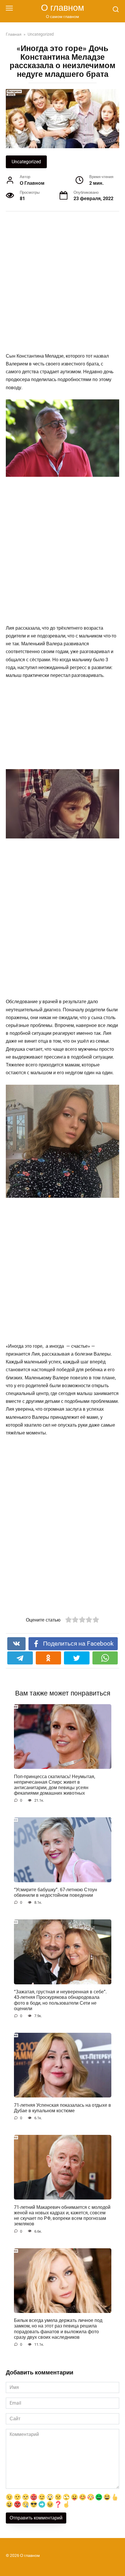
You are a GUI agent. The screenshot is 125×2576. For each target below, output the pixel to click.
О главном (63, 8)
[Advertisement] (63, 283)
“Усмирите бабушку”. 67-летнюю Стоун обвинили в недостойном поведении (56, 1892)
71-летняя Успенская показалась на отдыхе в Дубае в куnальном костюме (63, 2108)
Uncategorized (26, 162)
